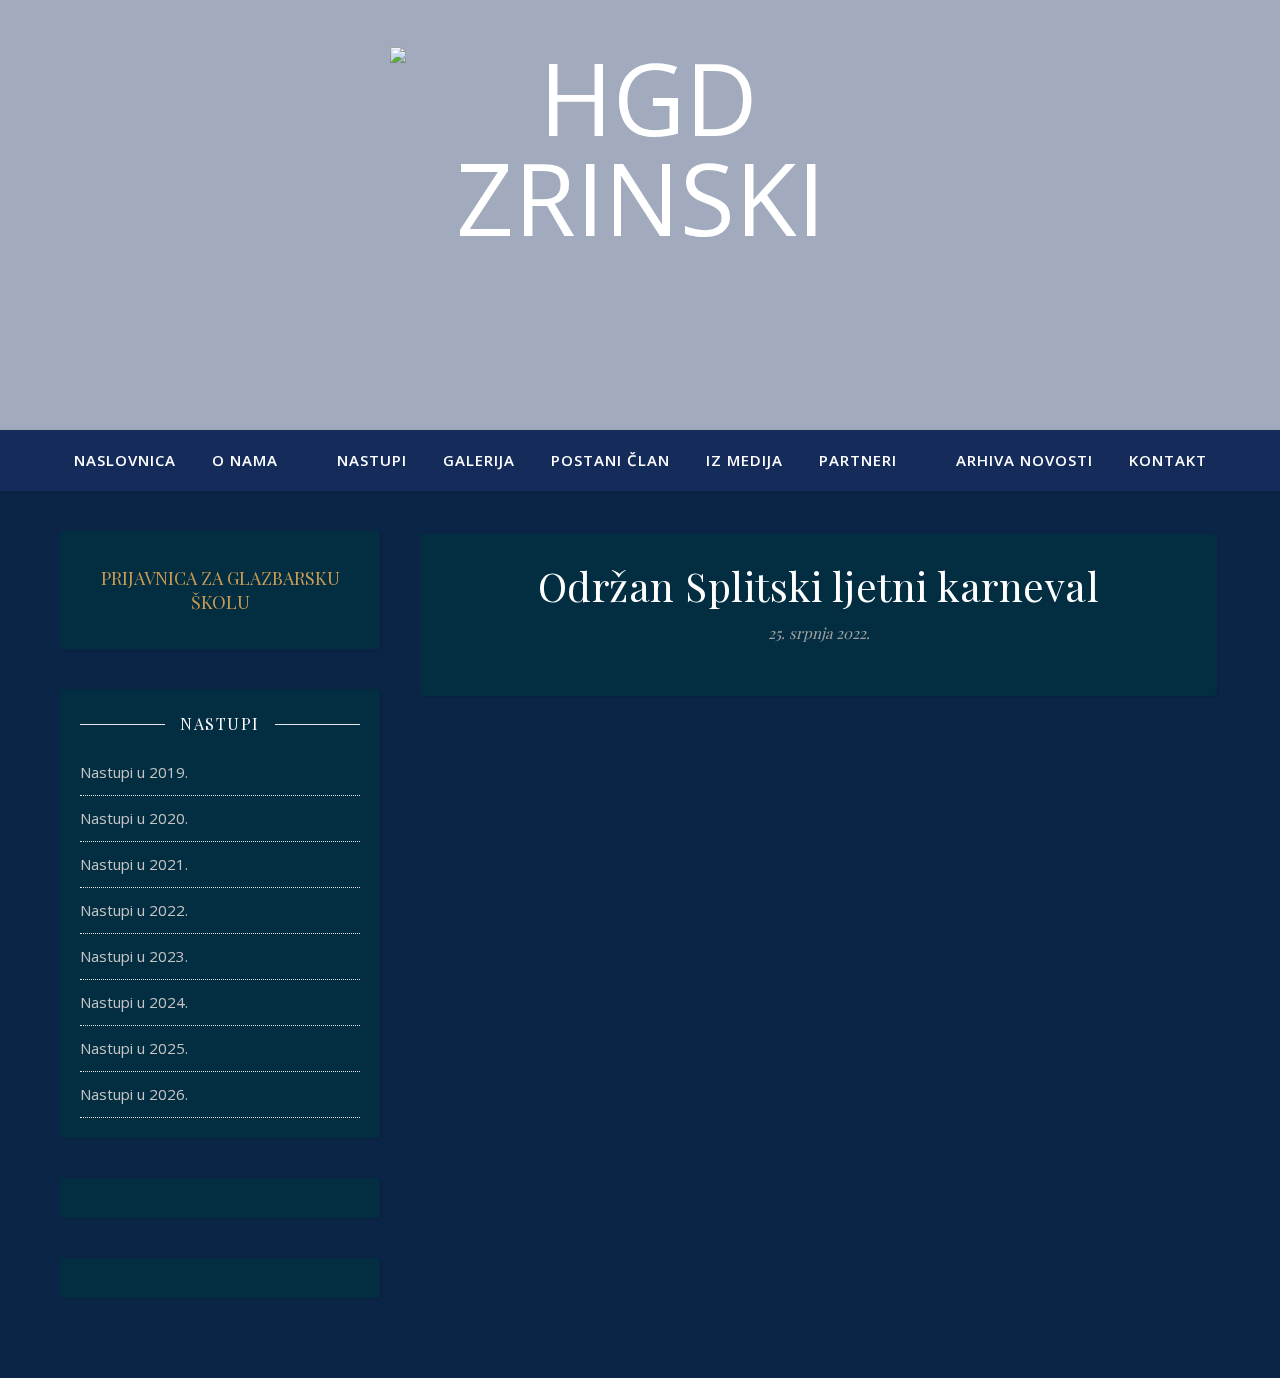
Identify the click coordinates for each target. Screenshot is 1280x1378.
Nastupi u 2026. (134, 1094)
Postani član (610, 460)
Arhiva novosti (1024, 460)
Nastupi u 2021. (134, 864)
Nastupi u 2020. (134, 818)
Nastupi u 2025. (134, 1048)
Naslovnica (125, 460)
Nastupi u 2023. (134, 956)
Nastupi (372, 460)
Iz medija (744, 460)
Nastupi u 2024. (134, 1002)
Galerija (479, 460)
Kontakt (1168, 460)
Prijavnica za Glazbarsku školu (220, 590)
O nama (245, 460)
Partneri (858, 460)
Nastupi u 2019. (134, 772)
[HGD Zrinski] (640, 203)
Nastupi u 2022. (134, 910)
